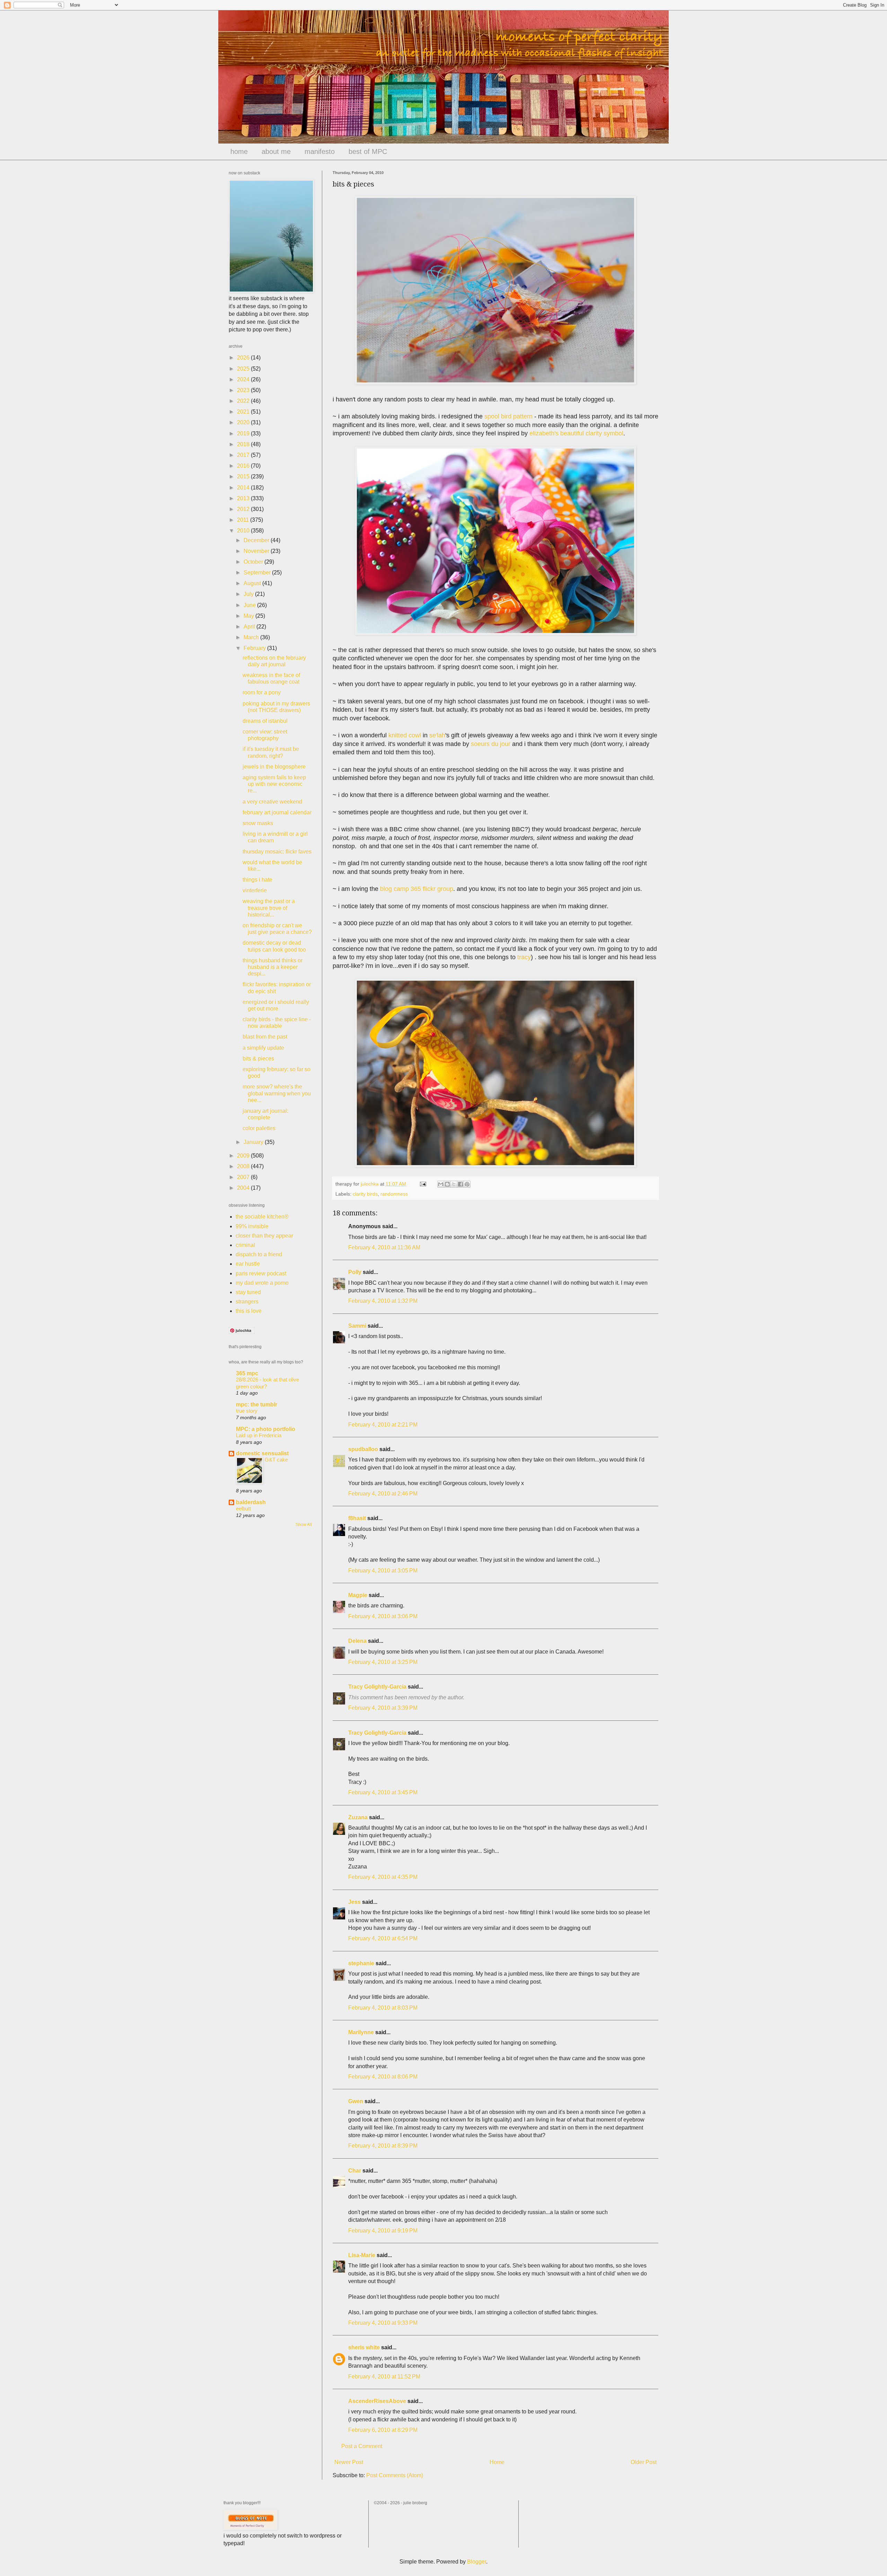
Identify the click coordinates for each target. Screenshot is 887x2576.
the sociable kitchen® (262, 1217)
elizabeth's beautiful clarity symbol (576, 433)
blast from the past (265, 1037)
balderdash (251, 1502)
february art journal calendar (277, 812)
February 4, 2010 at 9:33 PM (383, 2323)
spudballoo (363, 1449)
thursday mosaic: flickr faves (277, 852)
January (254, 1142)
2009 (244, 1156)
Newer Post (349, 2462)
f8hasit (357, 1518)
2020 (244, 422)
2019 (244, 433)
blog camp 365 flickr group (417, 889)
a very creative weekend (272, 802)
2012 (244, 509)
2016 (244, 466)
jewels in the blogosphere (274, 767)
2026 (244, 358)
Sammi (357, 1326)
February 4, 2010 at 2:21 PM (383, 1425)
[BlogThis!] (447, 1184)
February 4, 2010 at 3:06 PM (383, 1616)
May (249, 616)
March (252, 637)
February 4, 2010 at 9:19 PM (383, 2231)
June (250, 605)
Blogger (477, 2562)
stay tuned (248, 1292)
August (253, 583)
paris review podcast (261, 1273)
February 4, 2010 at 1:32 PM (383, 1301)
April (250, 627)
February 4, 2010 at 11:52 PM (384, 2376)
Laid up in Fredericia (259, 1435)
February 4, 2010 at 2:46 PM (383, 1494)
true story (247, 1411)
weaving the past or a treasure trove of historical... (269, 908)
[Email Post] (423, 1184)
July (249, 594)
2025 (244, 369)
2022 (244, 401)
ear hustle (248, 1264)
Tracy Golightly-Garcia (377, 1687)
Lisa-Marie (362, 2255)
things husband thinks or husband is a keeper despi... (273, 967)
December (257, 540)
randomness (394, 1194)
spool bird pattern (508, 416)
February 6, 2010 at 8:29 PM (383, 2430)
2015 (244, 476)
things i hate (257, 880)
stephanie (361, 1963)
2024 (244, 379)
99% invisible (252, 1226)
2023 (244, 390)
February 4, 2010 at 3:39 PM (383, 1708)
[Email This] (441, 1184)
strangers (247, 1302)
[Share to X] (454, 1184)
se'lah (437, 735)
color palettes (259, 1128)
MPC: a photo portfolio (266, 1429)
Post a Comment (362, 2446)
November (257, 551)
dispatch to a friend (259, 1254)
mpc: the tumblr (257, 1404)
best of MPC (368, 151)
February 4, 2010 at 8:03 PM (383, 2008)
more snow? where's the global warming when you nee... (277, 1093)
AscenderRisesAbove (377, 2401)
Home (497, 2462)
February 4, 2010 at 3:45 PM (383, 1792)
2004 (244, 1188)
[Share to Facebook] (460, 1184)
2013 (244, 498)
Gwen (356, 2101)
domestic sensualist (262, 1453)
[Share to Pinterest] (467, 1184)
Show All (304, 1525)
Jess (354, 1902)
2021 (244, 412)
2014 (244, 488)
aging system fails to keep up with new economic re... (274, 784)
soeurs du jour (491, 744)
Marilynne (361, 2032)
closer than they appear (264, 1236)
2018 (244, 444)
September (258, 573)
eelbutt (243, 1508)
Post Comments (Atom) (395, 2475)
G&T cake (276, 1460)
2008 (244, 1166)
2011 (244, 520)
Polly (355, 1272)
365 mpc (247, 1373)
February (255, 648)
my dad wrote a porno (262, 1283)
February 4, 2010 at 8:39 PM (383, 2146)
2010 (244, 531)
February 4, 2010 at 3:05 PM (383, 1571)
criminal (245, 1245)
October (254, 562)
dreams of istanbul (265, 721)
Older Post (644, 2462)
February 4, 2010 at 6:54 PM (383, 1938)
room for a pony (262, 692)
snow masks (258, 823)
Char (355, 2171)
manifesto (320, 151)
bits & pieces (258, 1059)
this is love (249, 1311)
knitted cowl (405, 735)
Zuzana (358, 1817)
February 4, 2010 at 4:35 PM (383, 1877)
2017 (244, 455)
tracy (524, 957)
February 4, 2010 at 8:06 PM (383, 2077)
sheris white (364, 2347)
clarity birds (365, 1194)
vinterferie (255, 890)
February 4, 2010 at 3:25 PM (383, 1662)
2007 (244, 1177)
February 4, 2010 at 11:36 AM (384, 1247)
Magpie (358, 1595)
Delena (357, 1641)
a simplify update (263, 1048)
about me (276, 151)
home (239, 151)
